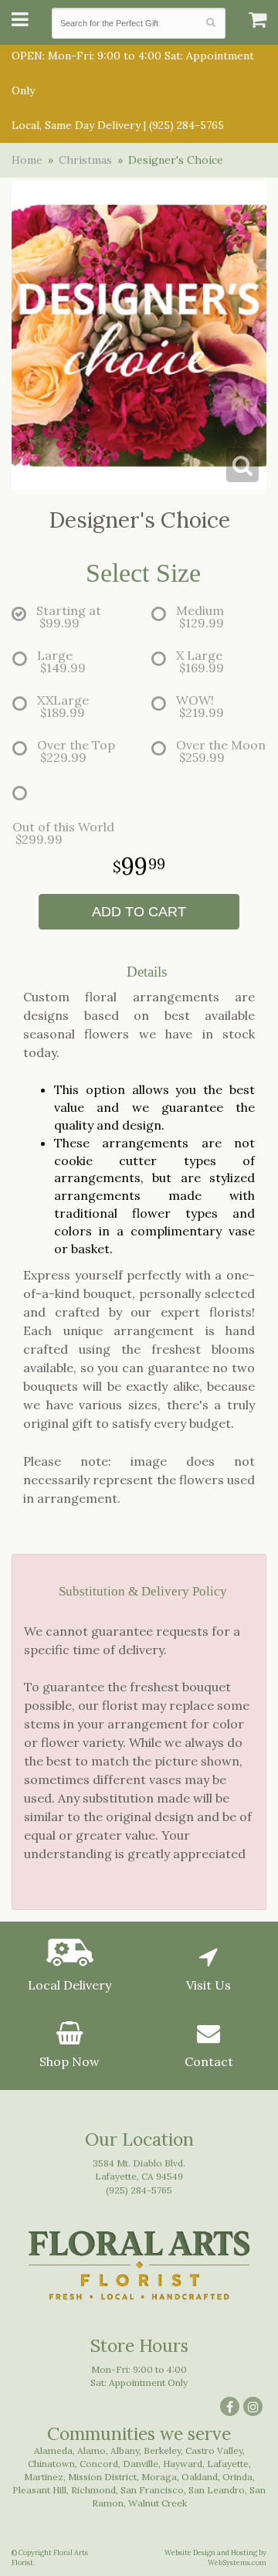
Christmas (85, 160)
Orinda (237, 2477)
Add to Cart (139, 912)
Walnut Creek (158, 2503)
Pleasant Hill (39, 2490)
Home (27, 160)
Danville (141, 2464)
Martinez (44, 2477)
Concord (99, 2464)
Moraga (159, 2477)
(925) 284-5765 (186, 125)
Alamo (92, 2450)
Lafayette (228, 2464)
